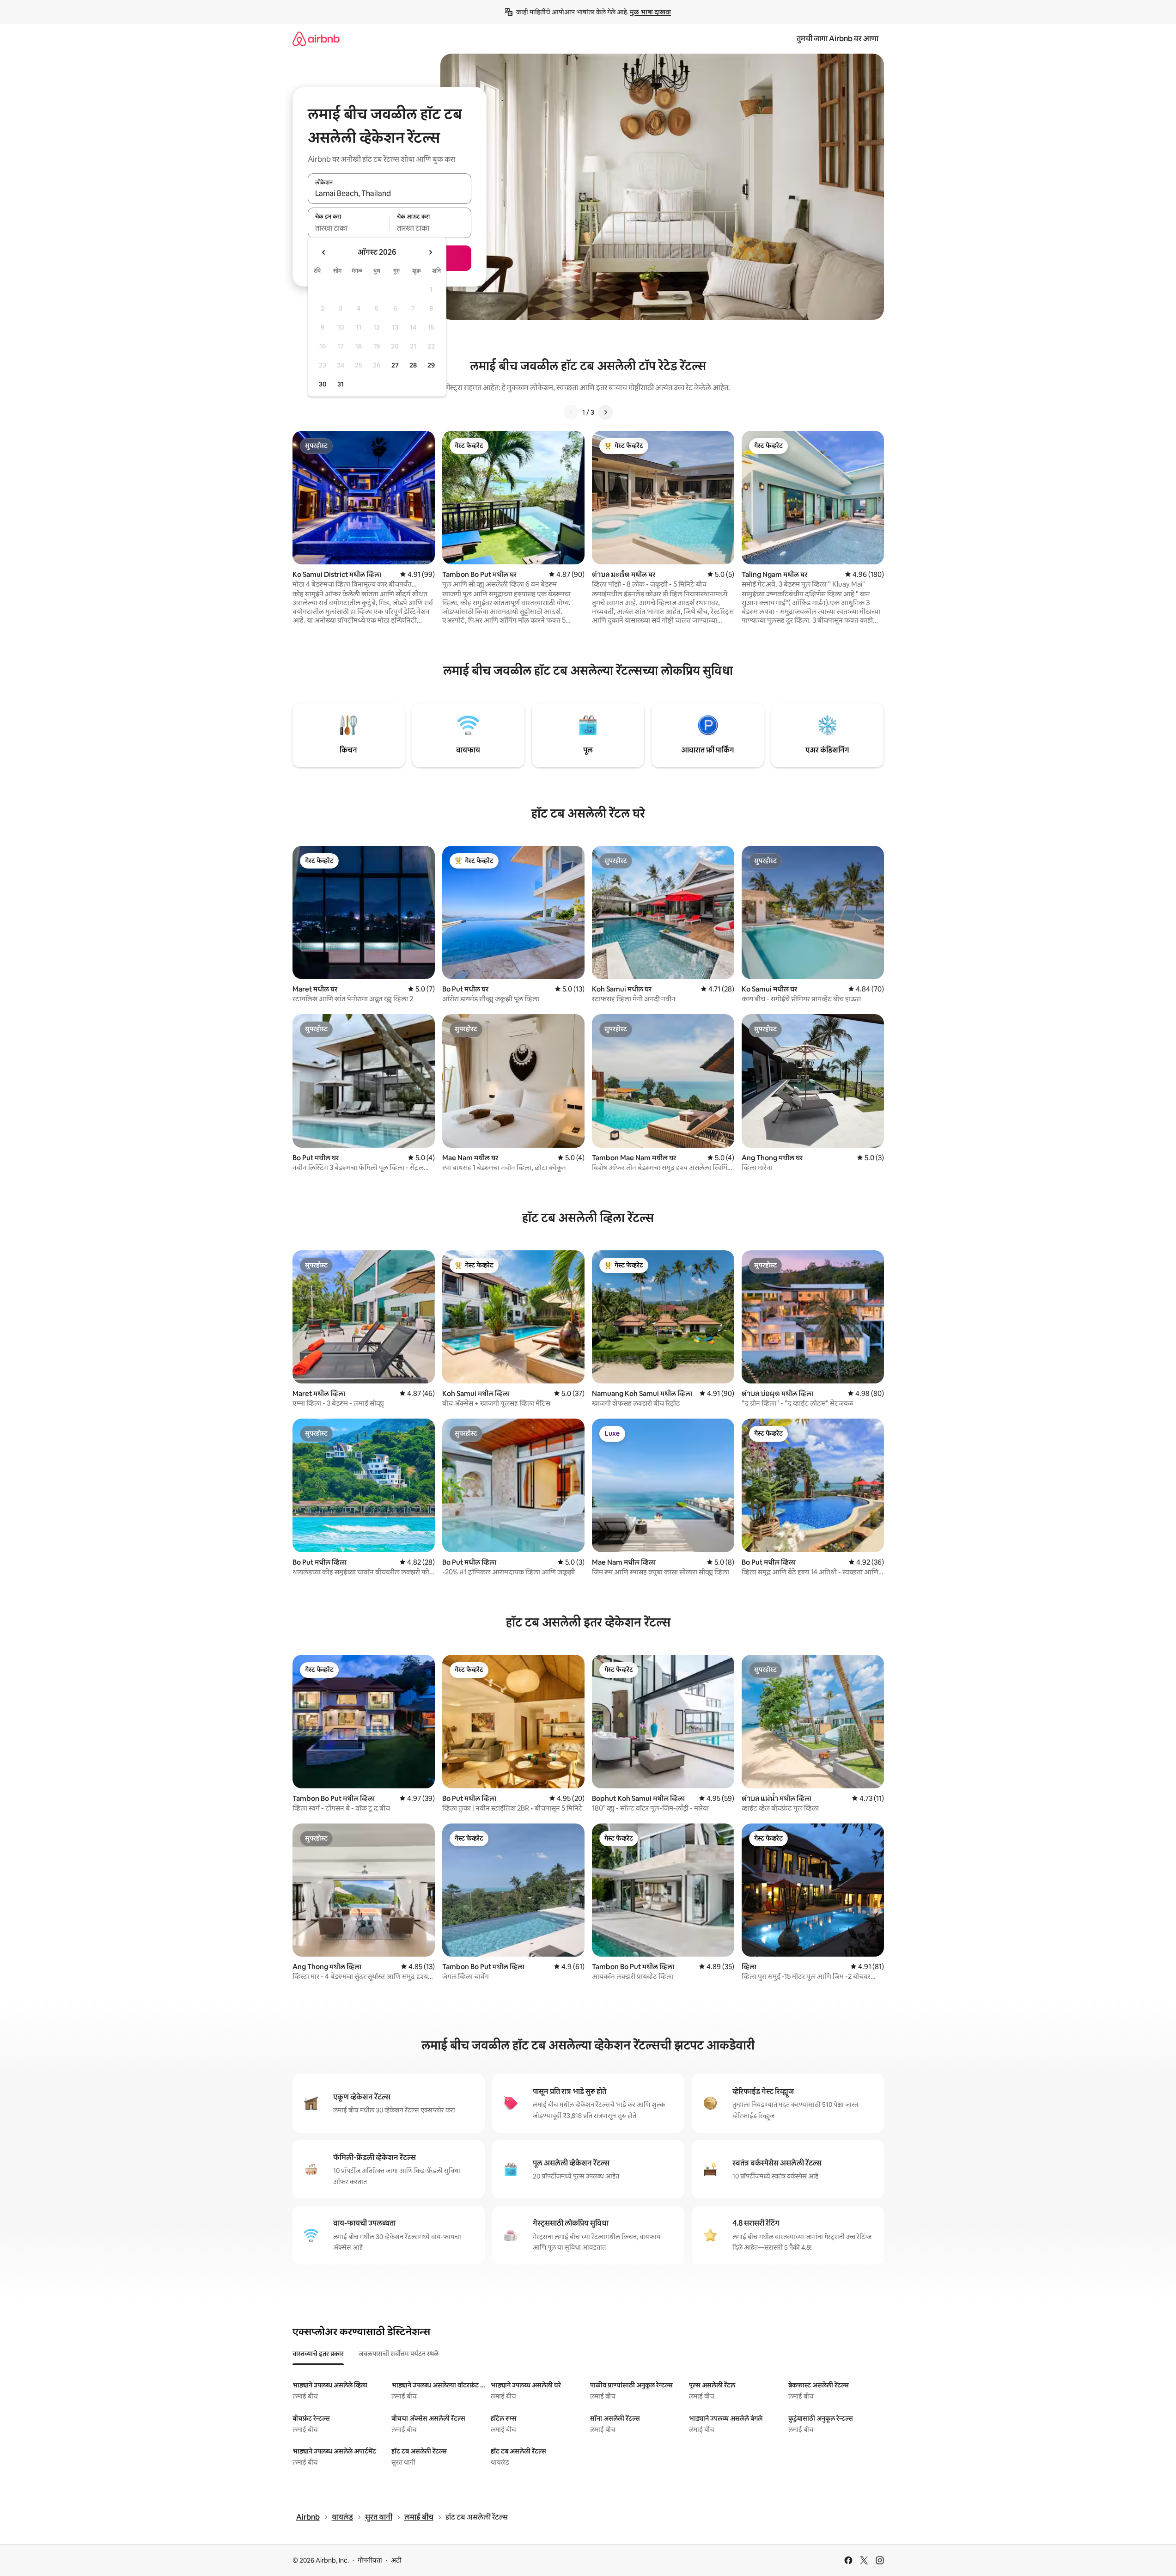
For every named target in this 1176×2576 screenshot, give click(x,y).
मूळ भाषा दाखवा (650, 12)
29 (431, 365)
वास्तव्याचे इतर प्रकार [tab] (318, 2354)
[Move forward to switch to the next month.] (430, 252)
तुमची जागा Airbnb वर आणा (838, 39)
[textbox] (349, 228)
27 (395, 365)
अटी (396, 2560)
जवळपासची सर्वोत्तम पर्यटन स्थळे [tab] (399, 2354)
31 (341, 384)
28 (413, 365)
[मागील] (571, 412)
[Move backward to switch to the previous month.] (324, 252)
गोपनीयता (370, 2560)
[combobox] (390, 194)
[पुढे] (605, 412)
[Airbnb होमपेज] (316, 39)
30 (323, 384)
